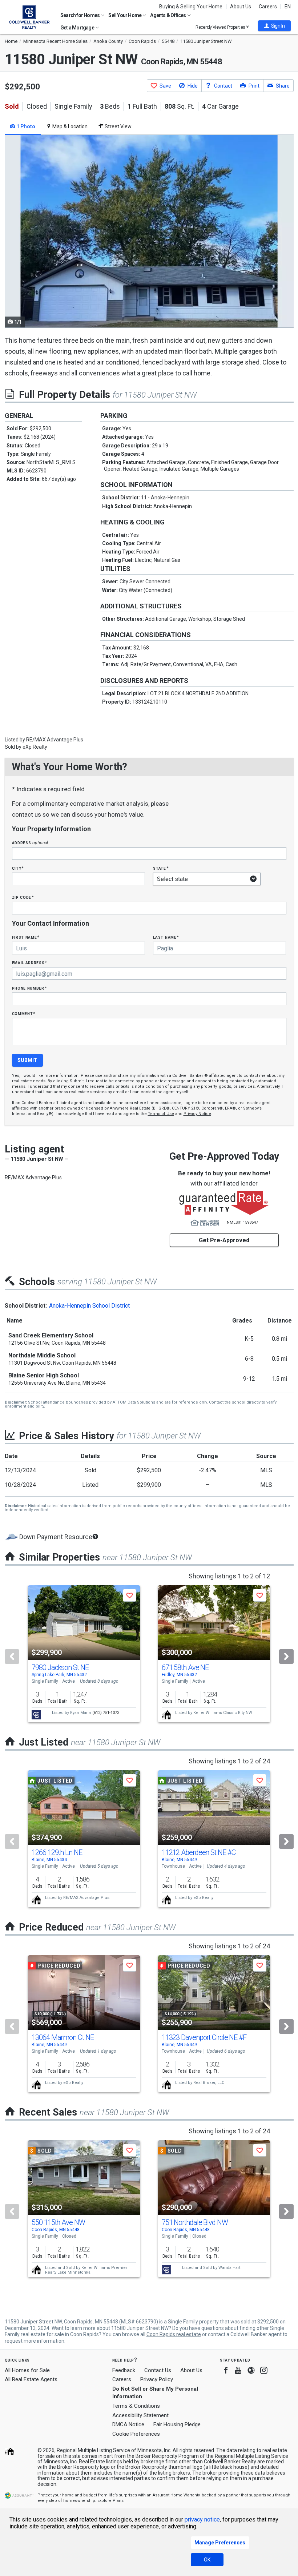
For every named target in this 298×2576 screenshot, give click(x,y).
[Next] (286, 1657)
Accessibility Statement (140, 2415)
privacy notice (202, 2519)
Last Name (166, 937)
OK (207, 2560)
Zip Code (23, 897)
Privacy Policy (157, 2379)
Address (30, 843)
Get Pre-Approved (224, 1240)
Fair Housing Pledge (177, 2424)
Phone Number (29, 988)
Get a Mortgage (78, 28)
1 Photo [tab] (25, 126)
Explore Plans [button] (110, 2501)
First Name (26, 937)
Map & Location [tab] (69, 126)
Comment (24, 1013)
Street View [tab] (118, 126)
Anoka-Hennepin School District (89, 1306)
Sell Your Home (125, 15)
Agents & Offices (168, 15)
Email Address (30, 963)
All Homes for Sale (27, 2370)
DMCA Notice (128, 2424)
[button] (274, 26)
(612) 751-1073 (106, 1713)
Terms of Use (161, 1114)
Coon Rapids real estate (174, 2334)
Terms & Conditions (136, 2406)
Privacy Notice (197, 1114)
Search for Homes (80, 15)
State (161, 868)
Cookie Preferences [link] (136, 2434)
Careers (268, 7)
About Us (241, 7)
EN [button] (288, 7)
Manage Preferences (220, 2543)
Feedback (124, 2370)
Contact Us (158, 2370)
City (18, 868)
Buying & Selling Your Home (191, 7)
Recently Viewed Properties (221, 27)
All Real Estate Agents (31, 2379)
